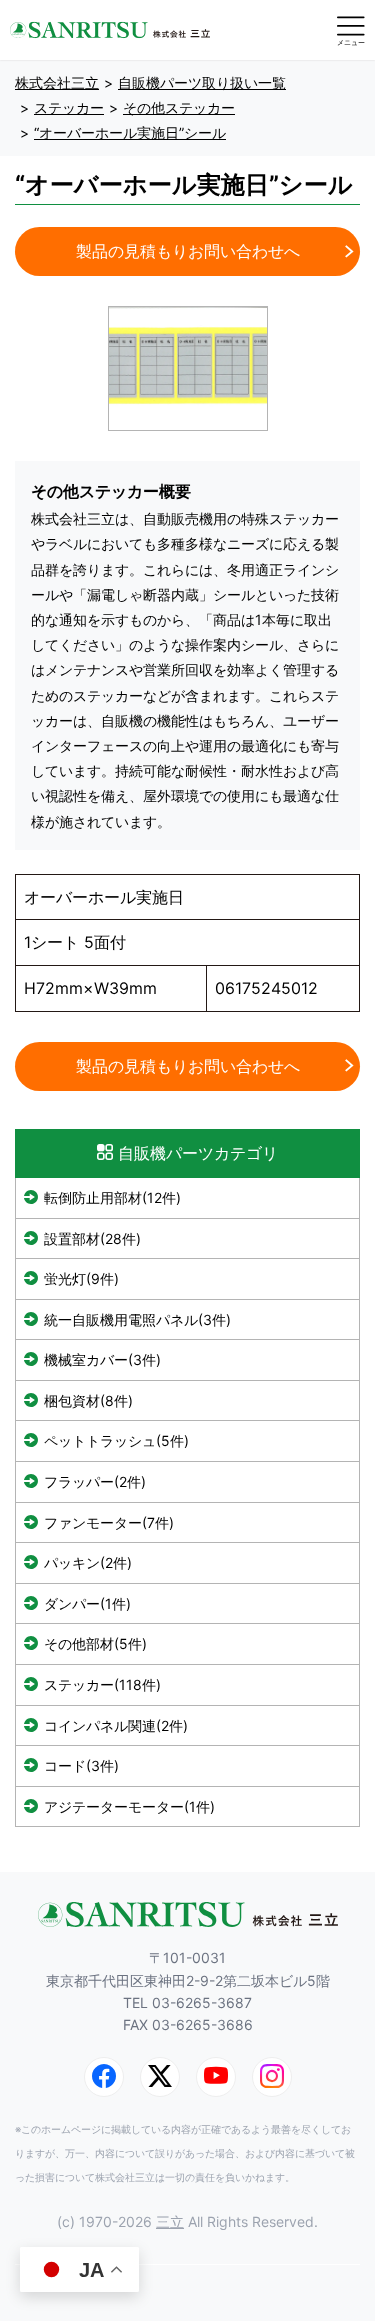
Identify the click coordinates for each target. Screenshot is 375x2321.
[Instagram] (272, 2076)
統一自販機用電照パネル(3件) (137, 1319)
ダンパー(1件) (87, 1603)
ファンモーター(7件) (109, 1522)
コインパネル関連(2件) (116, 1725)
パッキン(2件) (88, 1562)
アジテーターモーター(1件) (129, 1806)
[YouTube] (216, 2076)
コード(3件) (81, 1765)
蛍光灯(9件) (81, 1278)
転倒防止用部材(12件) (112, 1197)
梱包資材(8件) (88, 1400)
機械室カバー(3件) (102, 1359)
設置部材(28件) (92, 1238)
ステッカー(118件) (102, 1684)
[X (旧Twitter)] (160, 2076)
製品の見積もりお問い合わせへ (188, 251)
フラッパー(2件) (95, 1481)
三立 (170, 2221)
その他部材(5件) (95, 1643)
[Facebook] (104, 2076)
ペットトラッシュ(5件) (116, 1440)
